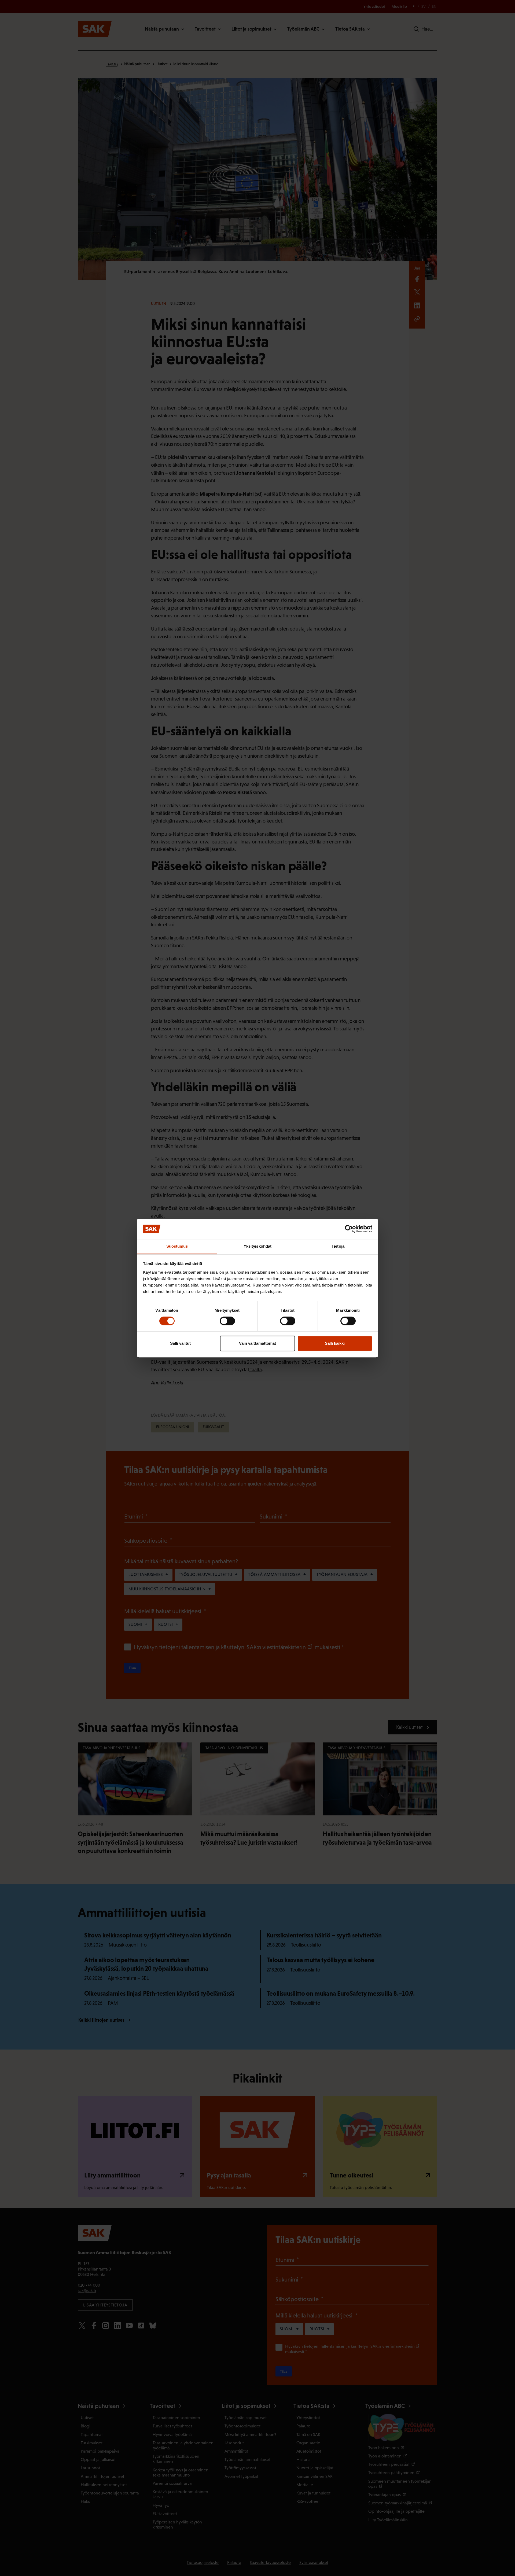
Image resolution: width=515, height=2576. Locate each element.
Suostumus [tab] (177, 1246)
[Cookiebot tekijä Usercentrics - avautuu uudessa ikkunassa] (349, 1229)
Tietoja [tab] (338, 1246)
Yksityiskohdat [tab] (257, 1246)
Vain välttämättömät (257, 1343)
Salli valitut (180, 1343)
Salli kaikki (335, 1343)
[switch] (227, 1321)
